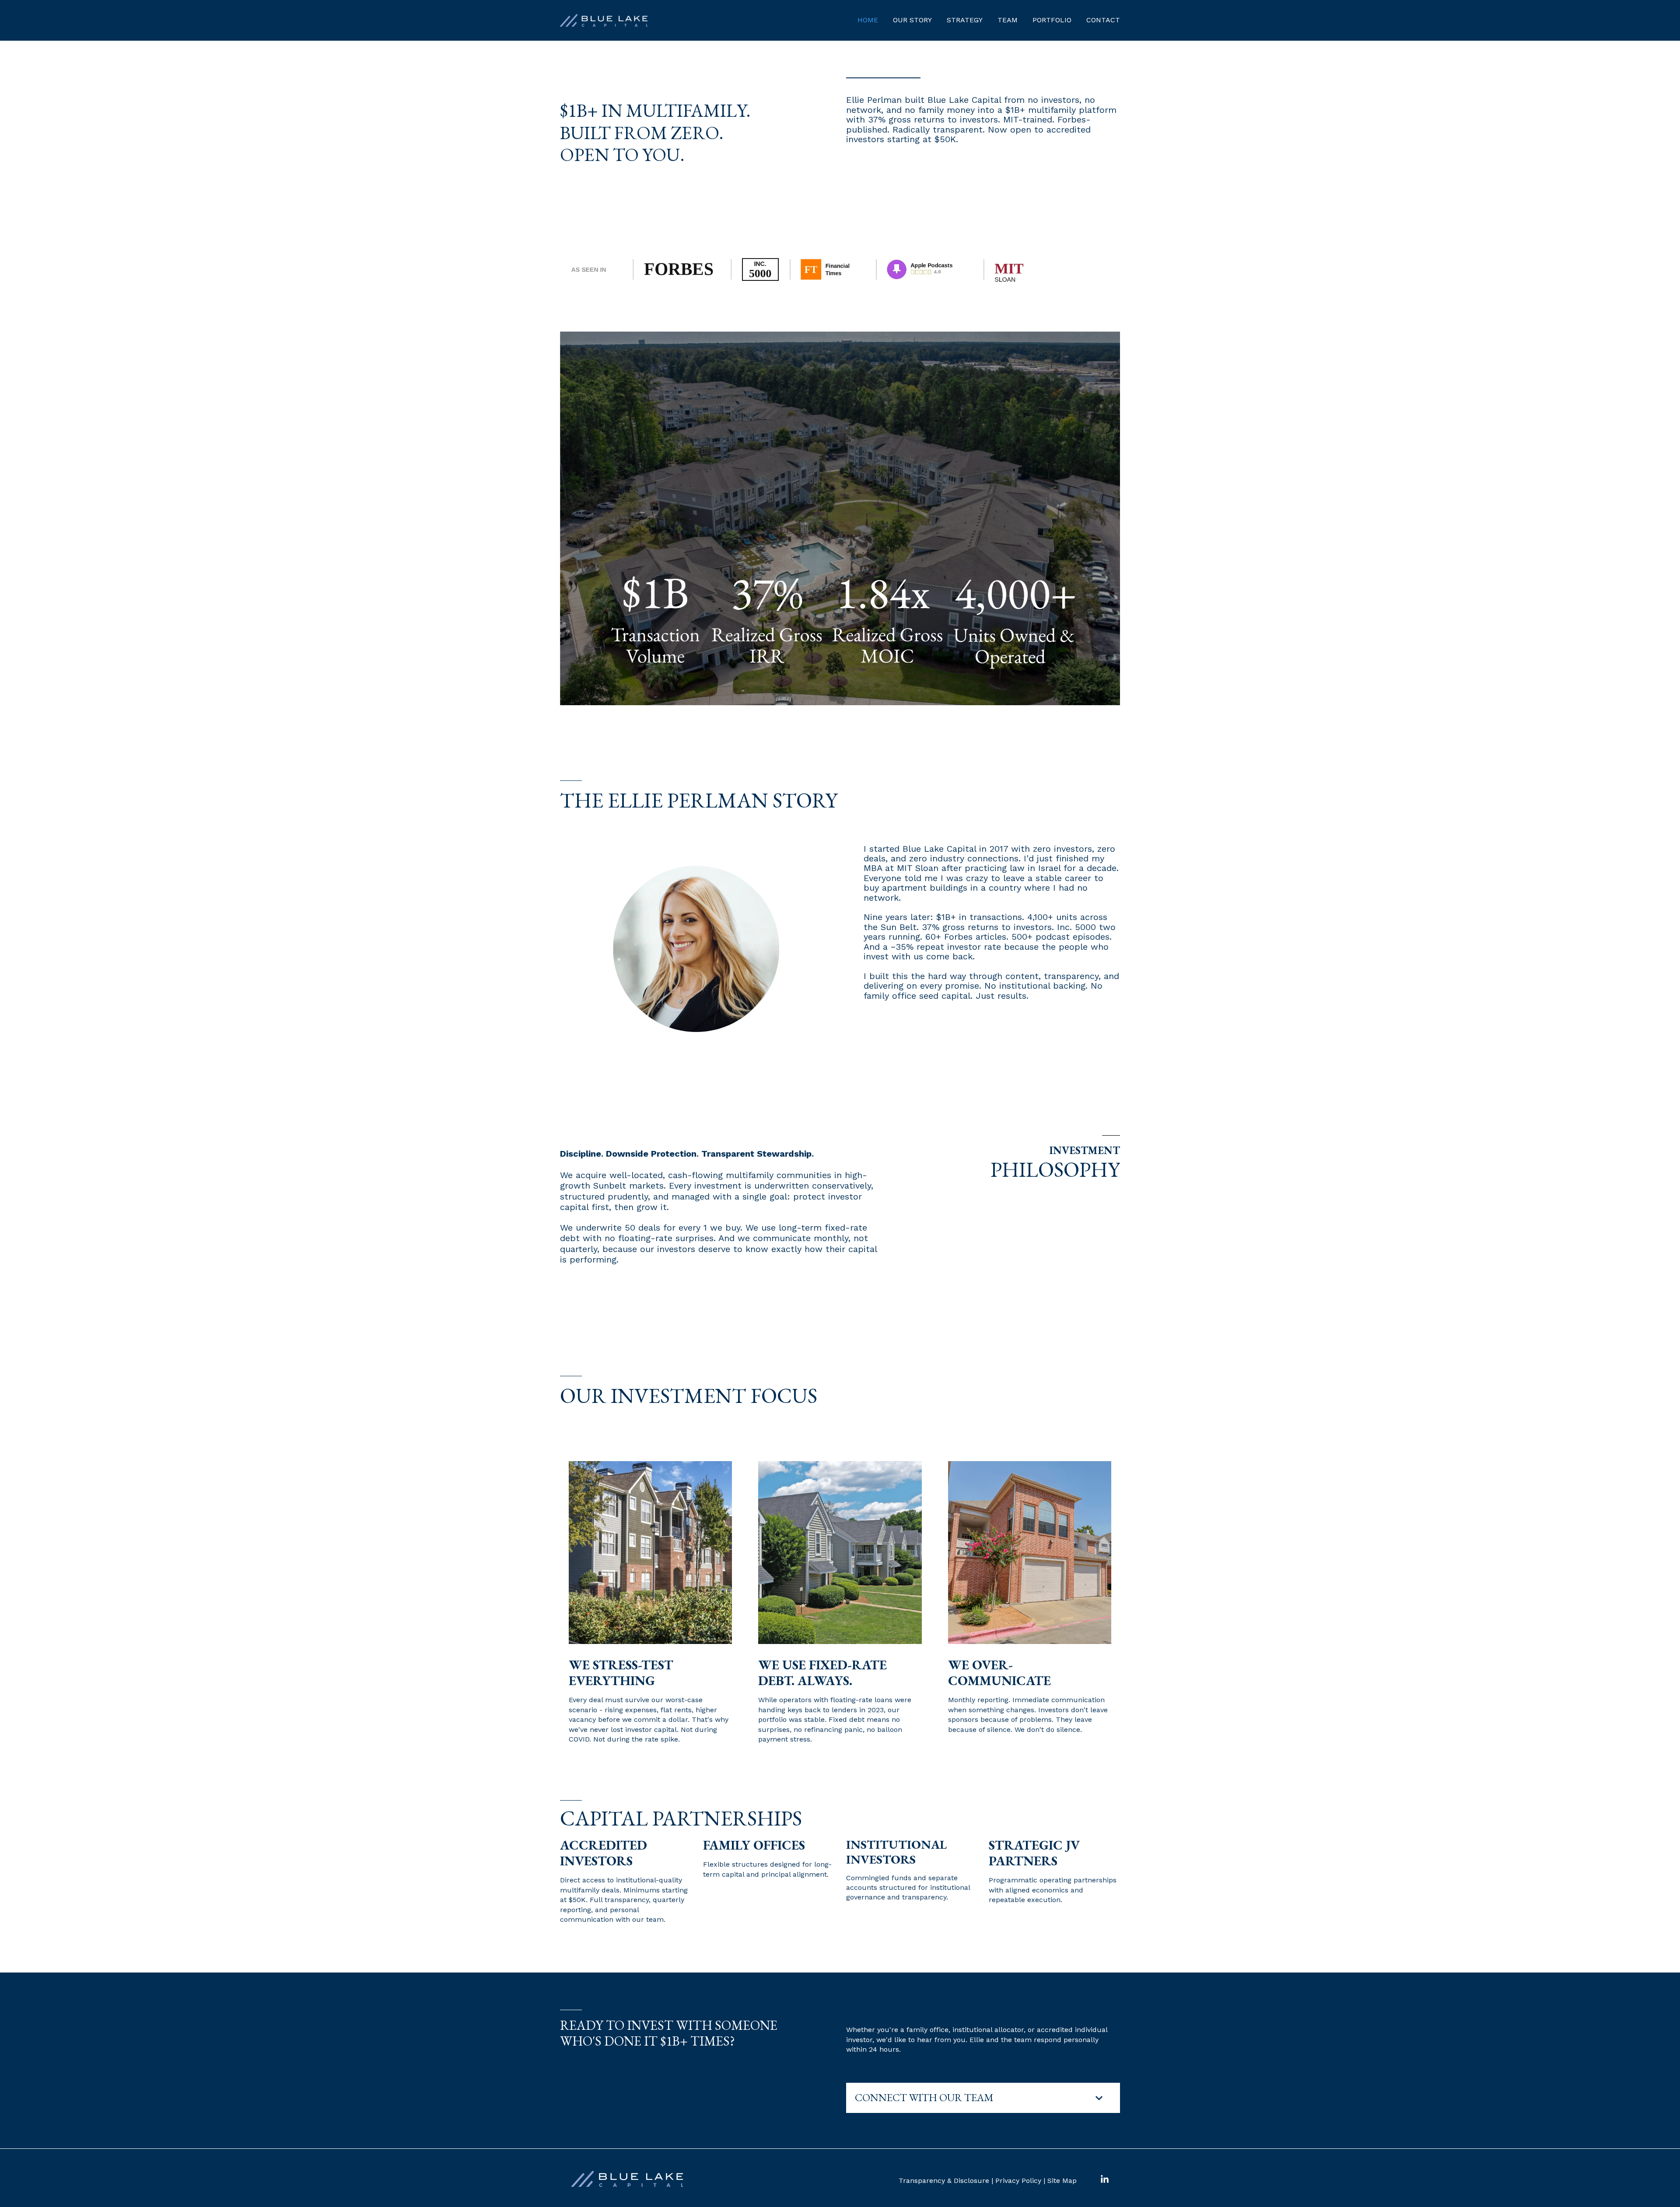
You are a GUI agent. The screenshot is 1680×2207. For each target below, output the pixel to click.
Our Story (912, 20)
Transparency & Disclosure (944, 2181)
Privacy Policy (1018, 2181)
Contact (1103, 20)
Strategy (965, 20)
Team (1008, 20)
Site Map (1062, 2181)
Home (868, 20)
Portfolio (1052, 20)
